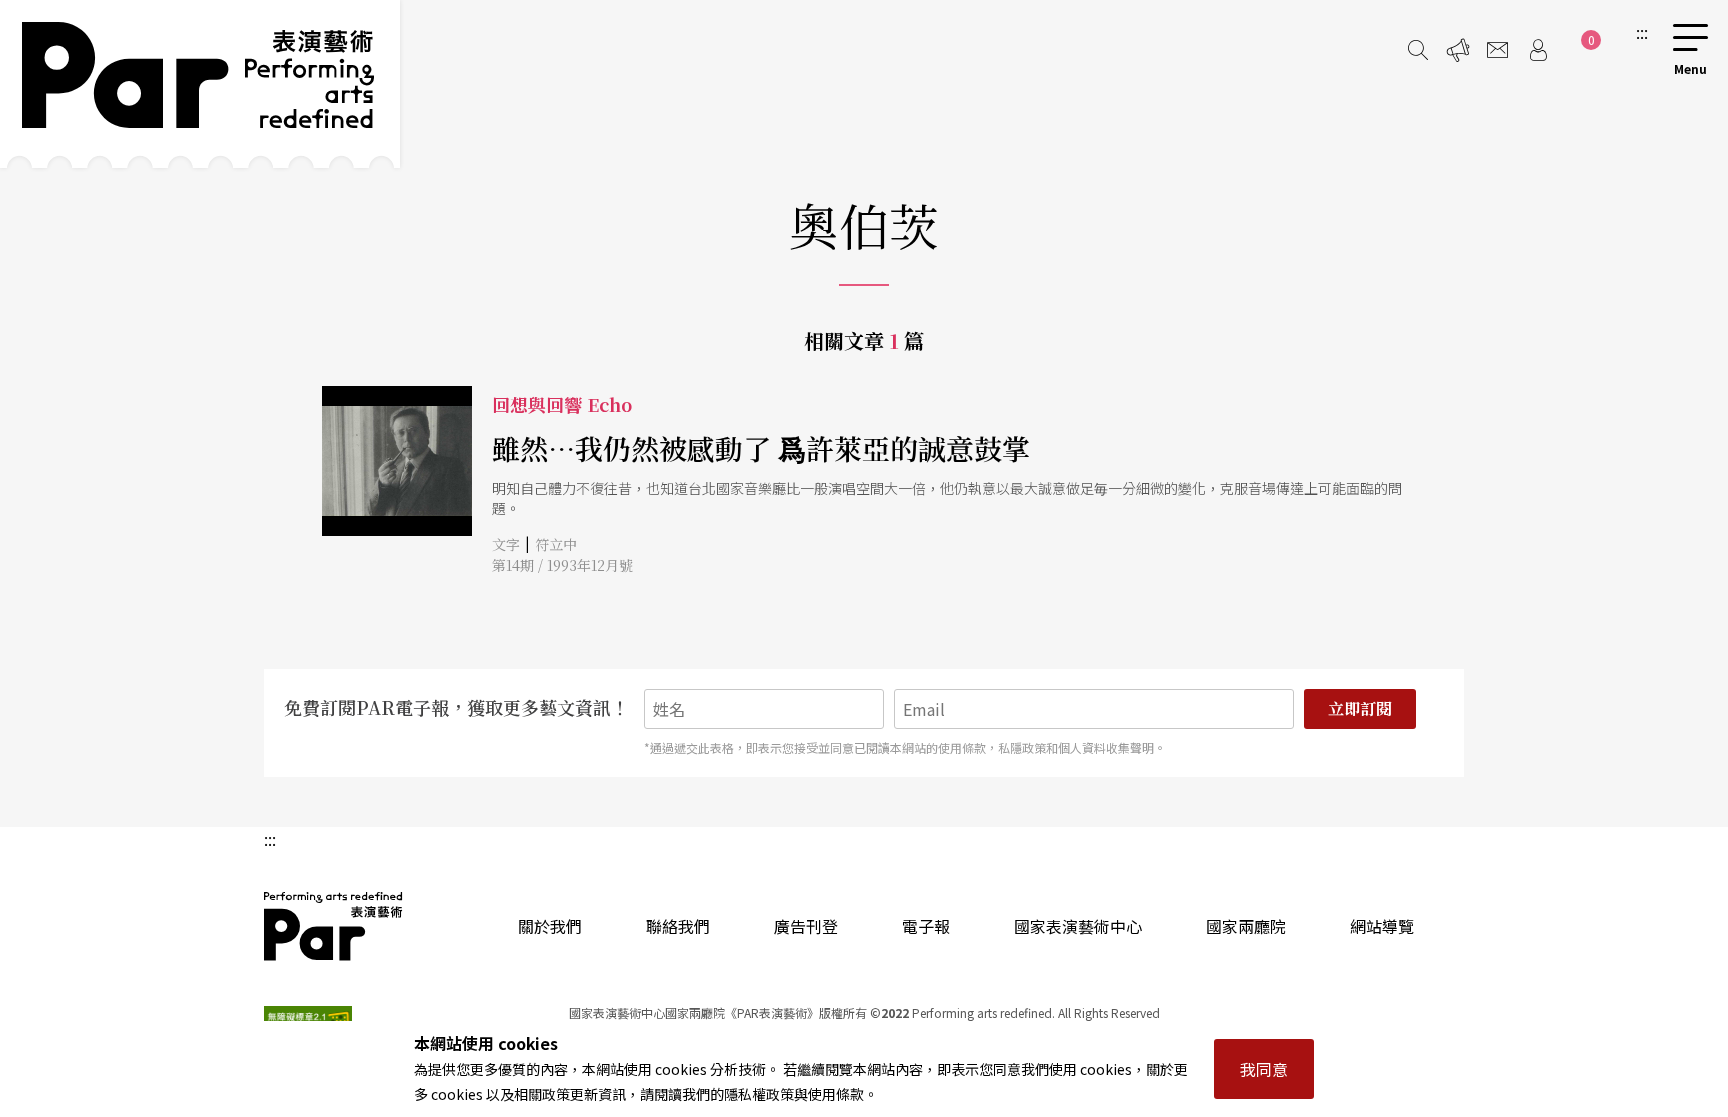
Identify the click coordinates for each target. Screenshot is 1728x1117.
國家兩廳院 (1246, 926)
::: (1642, 32)
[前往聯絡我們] (1498, 50)
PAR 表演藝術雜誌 (334, 926)
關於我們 (550, 926)
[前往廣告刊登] (1458, 50)
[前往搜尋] (1418, 50)
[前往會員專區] (1538, 50)
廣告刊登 (806, 926)
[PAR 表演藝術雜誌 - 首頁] (200, 84)
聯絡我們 (678, 926)
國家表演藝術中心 (1078, 926)
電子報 (926, 926)
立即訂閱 (1360, 708)
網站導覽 (1382, 926)
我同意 (1264, 1069)
